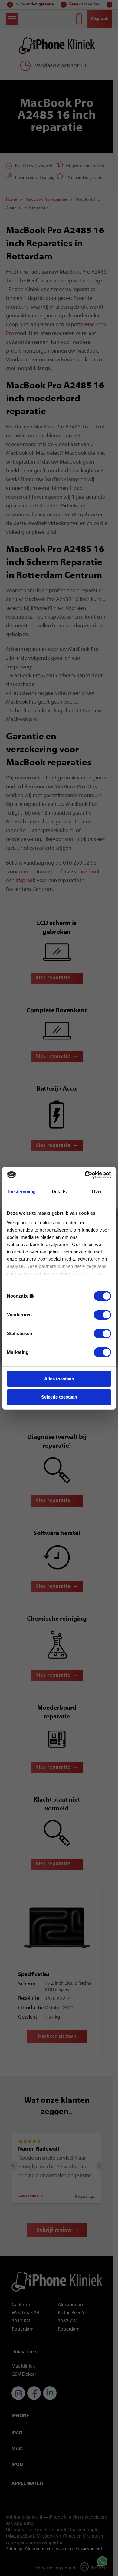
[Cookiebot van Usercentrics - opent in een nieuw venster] (85, 1175)
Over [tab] (97, 1191)
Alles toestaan (59, 1379)
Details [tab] (59, 1191)
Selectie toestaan (59, 1397)
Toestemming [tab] (21, 1191)
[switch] (102, 1315)
